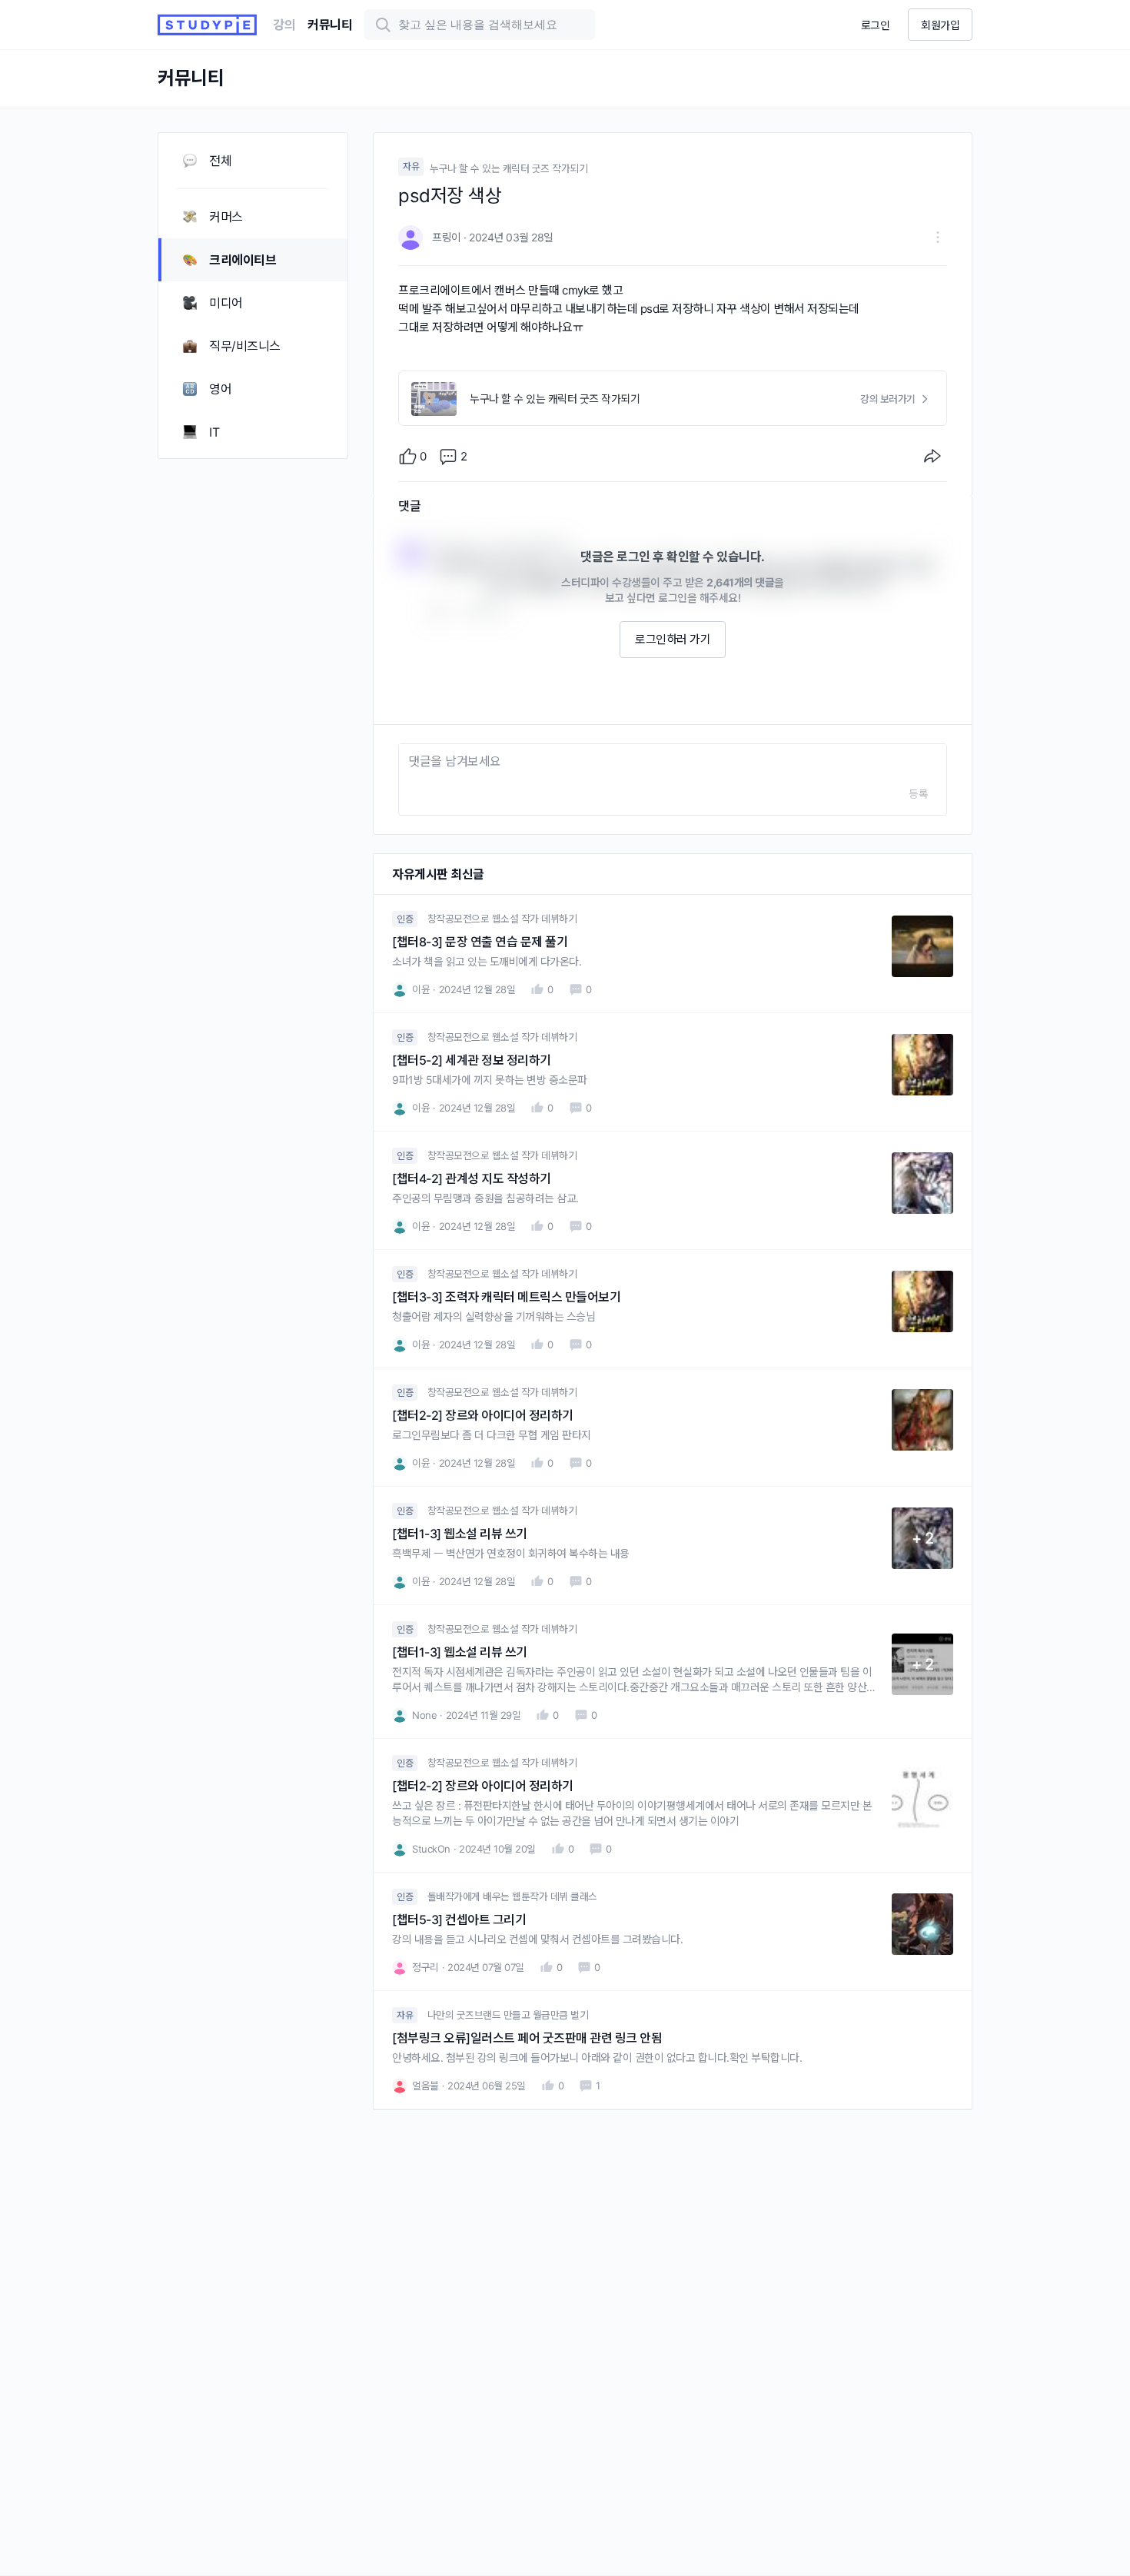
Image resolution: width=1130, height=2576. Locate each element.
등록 (918, 794)
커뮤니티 (330, 25)
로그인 (876, 25)
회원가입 (940, 25)
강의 (284, 25)
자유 (411, 166)
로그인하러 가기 (673, 639)
